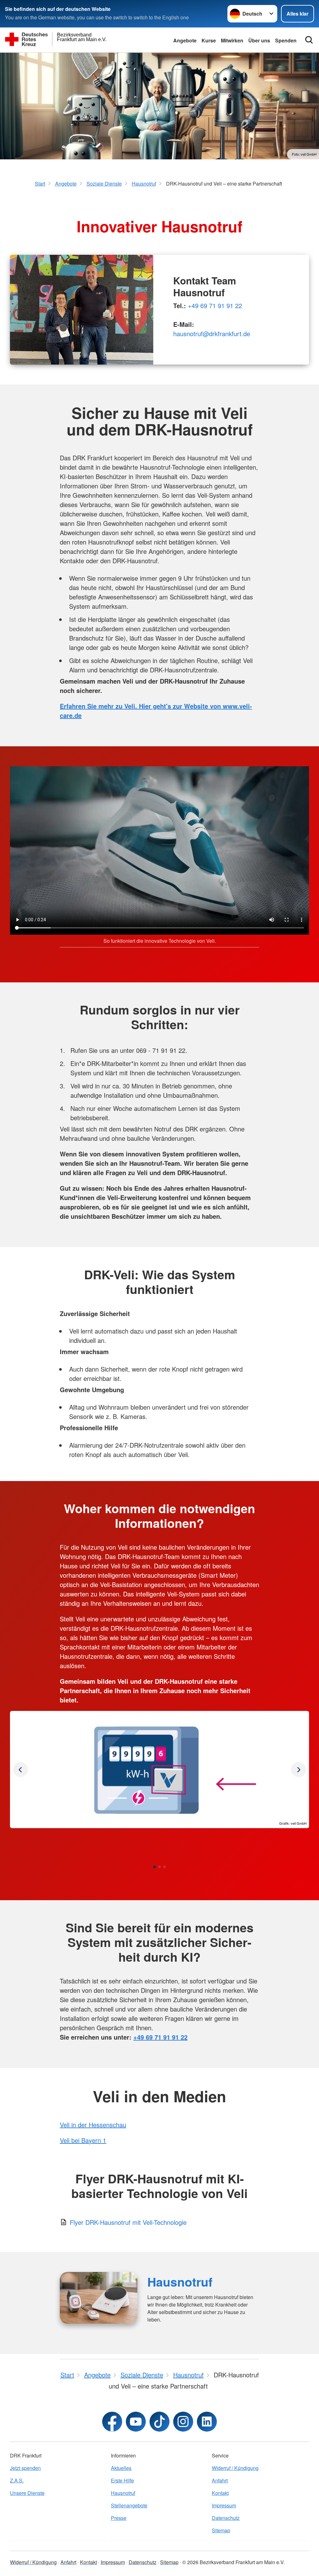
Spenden (286, 40)
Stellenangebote (129, 2505)
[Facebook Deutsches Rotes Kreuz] (112, 2422)
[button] (155, 1867)
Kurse (209, 40)
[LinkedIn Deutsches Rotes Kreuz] (207, 2422)
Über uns (259, 40)
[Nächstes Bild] (21, 1770)
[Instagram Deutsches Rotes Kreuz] (183, 2422)
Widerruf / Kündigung (235, 2468)
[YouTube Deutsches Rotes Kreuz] (136, 2422)
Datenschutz (226, 2518)
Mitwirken (232, 40)
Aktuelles (121, 2468)
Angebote (185, 40)
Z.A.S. (17, 2480)
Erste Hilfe (122, 2480)
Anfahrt (220, 2480)
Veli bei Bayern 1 (83, 2140)
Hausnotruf (180, 2282)
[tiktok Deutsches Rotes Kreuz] (159, 2422)
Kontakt (220, 2493)
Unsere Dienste (27, 2493)
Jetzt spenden (25, 2468)
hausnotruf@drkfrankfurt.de (212, 334)
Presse (119, 2518)
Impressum (224, 2505)
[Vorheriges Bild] (298, 1770)
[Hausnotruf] (99, 2298)
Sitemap (221, 2530)
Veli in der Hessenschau (93, 2125)
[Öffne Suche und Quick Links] (309, 40)
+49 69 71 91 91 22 (215, 305)
